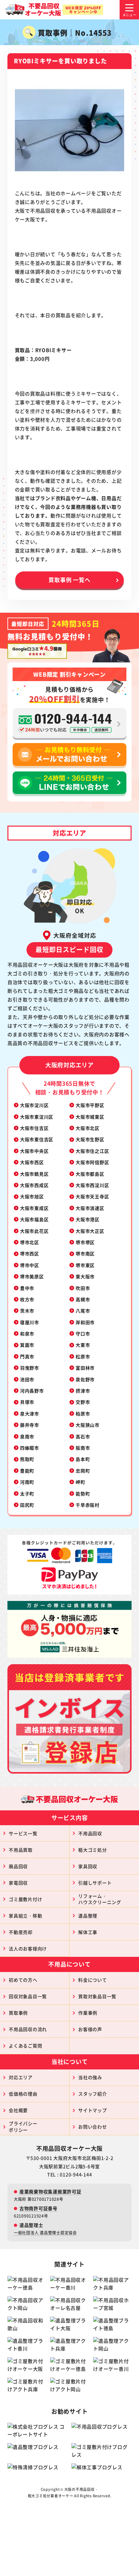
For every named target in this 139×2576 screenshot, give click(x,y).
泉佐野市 (85, 1379)
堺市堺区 (85, 1242)
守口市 (83, 1333)
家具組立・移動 (25, 1916)
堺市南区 (85, 1253)
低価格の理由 (23, 2094)
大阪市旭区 (32, 1196)
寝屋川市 (30, 1322)
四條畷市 (30, 1448)
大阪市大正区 (90, 1231)
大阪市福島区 (34, 1219)
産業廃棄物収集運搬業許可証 (50, 2191)
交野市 (83, 1402)
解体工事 (88, 1932)
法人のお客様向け (28, 1948)
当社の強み (90, 2077)
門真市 (27, 1356)
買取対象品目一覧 (97, 1996)
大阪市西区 (32, 1162)
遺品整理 (88, 1916)
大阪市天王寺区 (92, 1196)
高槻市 (83, 1299)
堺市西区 (30, 1253)
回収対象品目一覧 (28, 1996)
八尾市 (83, 1311)
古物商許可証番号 (38, 2208)
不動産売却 (21, 1932)
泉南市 (27, 1436)
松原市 (83, 1356)
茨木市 (27, 1311)
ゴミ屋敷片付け (25, 1899)
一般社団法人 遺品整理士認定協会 (45, 2233)
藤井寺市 (30, 1425)
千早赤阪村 (88, 1505)
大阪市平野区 (90, 1105)
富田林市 (85, 1368)
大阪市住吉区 (34, 1128)
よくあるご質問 (25, 2046)
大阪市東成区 (34, 1208)
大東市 (83, 1345)
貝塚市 (27, 1402)
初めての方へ (23, 1980)
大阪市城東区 (90, 1117)
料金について (93, 1980)
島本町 (83, 1459)
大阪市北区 (88, 1128)
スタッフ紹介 (93, 2094)
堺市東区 (85, 1265)
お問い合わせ (93, 2127)
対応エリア (21, 2077)
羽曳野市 (30, 1368)
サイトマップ (93, 2110)
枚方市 (27, 1299)
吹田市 (83, 1288)
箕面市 (27, 1345)
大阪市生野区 (90, 1139)
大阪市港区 (88, 1219)
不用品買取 (21, 1850)
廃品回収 (18, 1866)
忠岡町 (83, 1471)
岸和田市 (85, 1322)
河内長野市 (32, 1391)
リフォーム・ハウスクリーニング (100, 1899)
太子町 (27, 1494)
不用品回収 (90, 1833)
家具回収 (88, 1866)
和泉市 (27, 1333)
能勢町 (83, 1494)
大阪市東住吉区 (37, 1139)
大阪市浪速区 (90, 1208)
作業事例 (88, 2013)
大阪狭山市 (88, 1425)
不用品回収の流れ (28, 2029)
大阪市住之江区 (92, 1151)
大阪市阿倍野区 (92, 1162)
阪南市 (83, 1448)
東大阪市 (85, 1276)
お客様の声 (90, 2029)
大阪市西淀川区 (92, 1185)
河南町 (27, 1482)
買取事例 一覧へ (69, 580)
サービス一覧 (23, 1833)
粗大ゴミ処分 (93, 1850)
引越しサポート (95, 1883)
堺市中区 (30, 1265)
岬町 (80, 1482)
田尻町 (27, 1505)
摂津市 (83, 1391)
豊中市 (27, 1288)
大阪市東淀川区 (37, 1117)
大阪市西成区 (34, 1185)
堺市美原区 (32, 1276)
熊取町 (27, 1459)
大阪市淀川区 (34, 1105)
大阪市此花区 (34, 1231)
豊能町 (27, 1471)
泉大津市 (30, 1414)
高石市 (83, 1436)
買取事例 (18, 2013)
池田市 (27, 1379)
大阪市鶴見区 (34, 1174)
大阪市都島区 (90, 1174)
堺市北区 (30, 1242)
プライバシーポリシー (23, 2127)
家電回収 (18, 1883)
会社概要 (18, 2110)
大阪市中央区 (34, 1151)
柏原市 (83, 1414)
